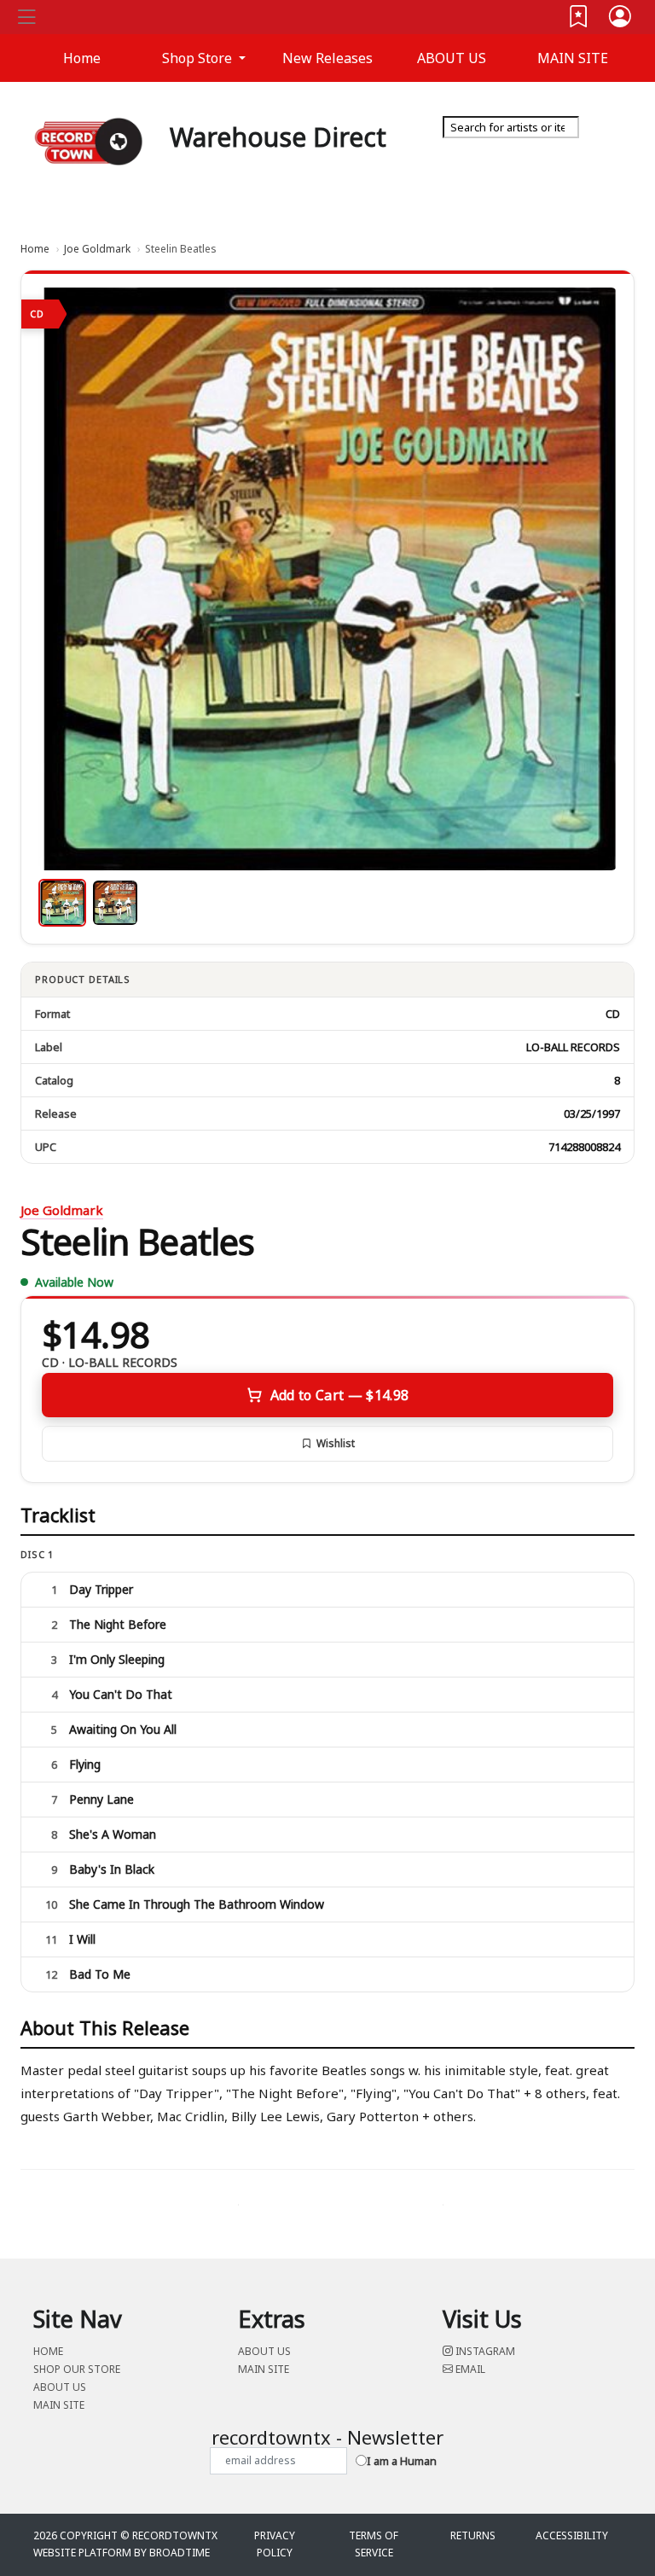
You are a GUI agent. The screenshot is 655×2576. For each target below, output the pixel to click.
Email (469, 2369)
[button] (204, 58)
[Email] (620, 153)
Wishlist (336, 1443)
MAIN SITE (573, 58)
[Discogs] (573, 166)
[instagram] (617, 153)
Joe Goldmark (97, 249)
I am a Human (402, 2461)
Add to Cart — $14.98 (339, 1395)
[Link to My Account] (621, 20)
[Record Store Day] (600, 166)
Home (35, 249)
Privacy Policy (275, 2544)
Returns (473, 2535)
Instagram (484, 2351)
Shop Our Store (77, 2369)
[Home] (89, 141)
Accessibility (572, 2535)
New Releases (327, 58)
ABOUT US (452, 58)
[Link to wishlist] (579, 20)
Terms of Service (374, 2544)
